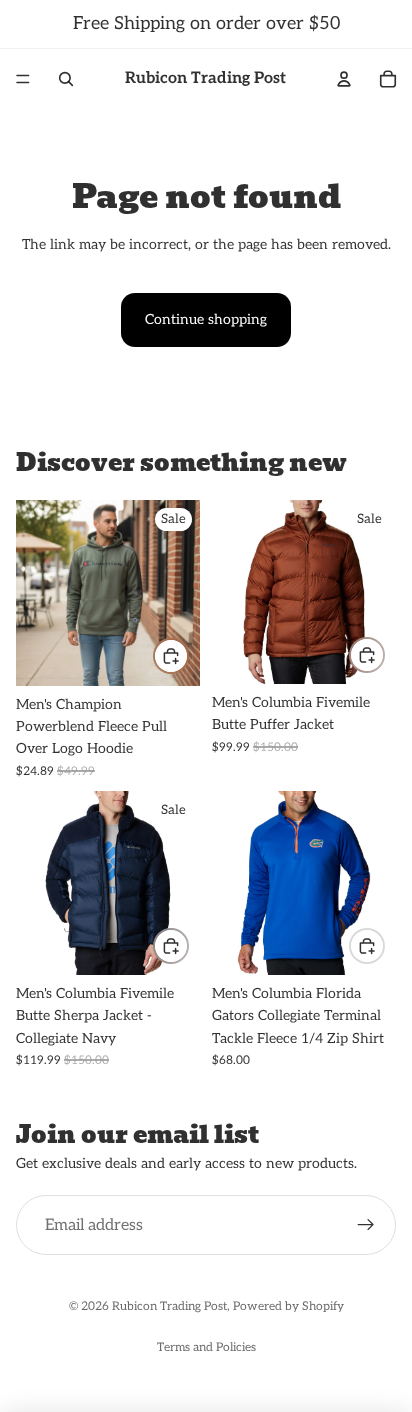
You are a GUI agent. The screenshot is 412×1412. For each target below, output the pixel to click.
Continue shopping (206, 319)
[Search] (66, 79)
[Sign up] (366, 1226)
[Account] (344, 79)
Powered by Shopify (288, 1306)
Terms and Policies (206, 1347)
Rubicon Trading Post (169, 1306)
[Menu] (23, 79)
